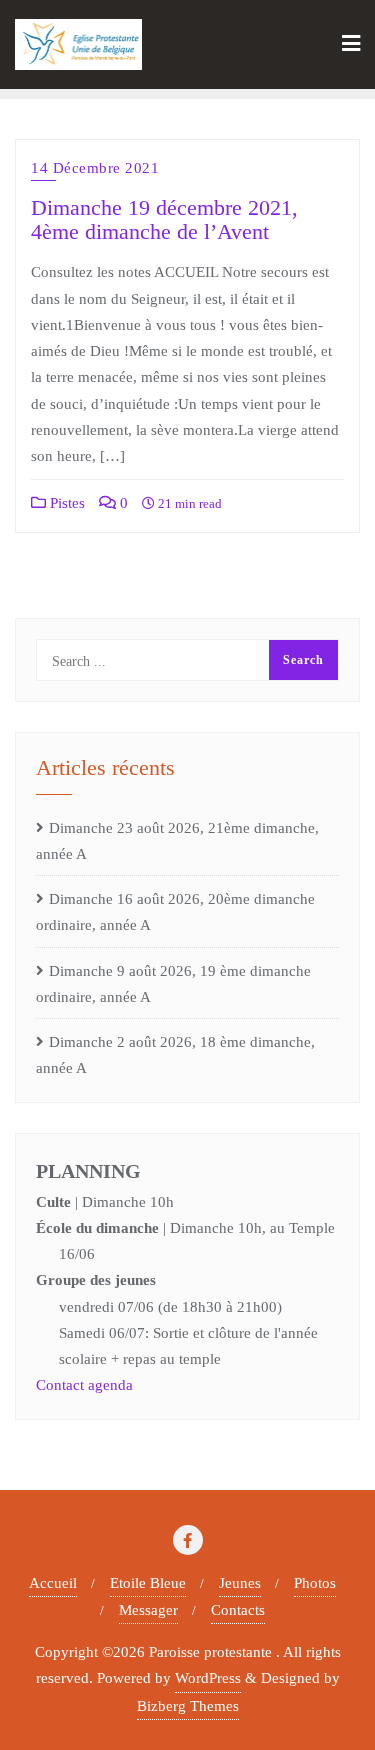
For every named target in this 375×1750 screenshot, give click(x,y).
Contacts (238, 1610)
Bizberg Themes (188, 1706)
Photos (315, 1583)
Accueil (53, 1583)
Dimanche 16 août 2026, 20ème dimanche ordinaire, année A (175, 912)
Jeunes (240, 1583)
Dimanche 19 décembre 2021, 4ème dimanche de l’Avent (164, 220)
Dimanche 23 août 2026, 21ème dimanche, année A (177, 841)
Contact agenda (84, 1385)
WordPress (208, 1678)
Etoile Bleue (148, 1583)
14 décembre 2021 (95, 168)
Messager (148, 1610)
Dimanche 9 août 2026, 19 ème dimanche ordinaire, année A (173, 984)
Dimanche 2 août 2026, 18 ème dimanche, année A (175, 1055)
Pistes (65, 503)
